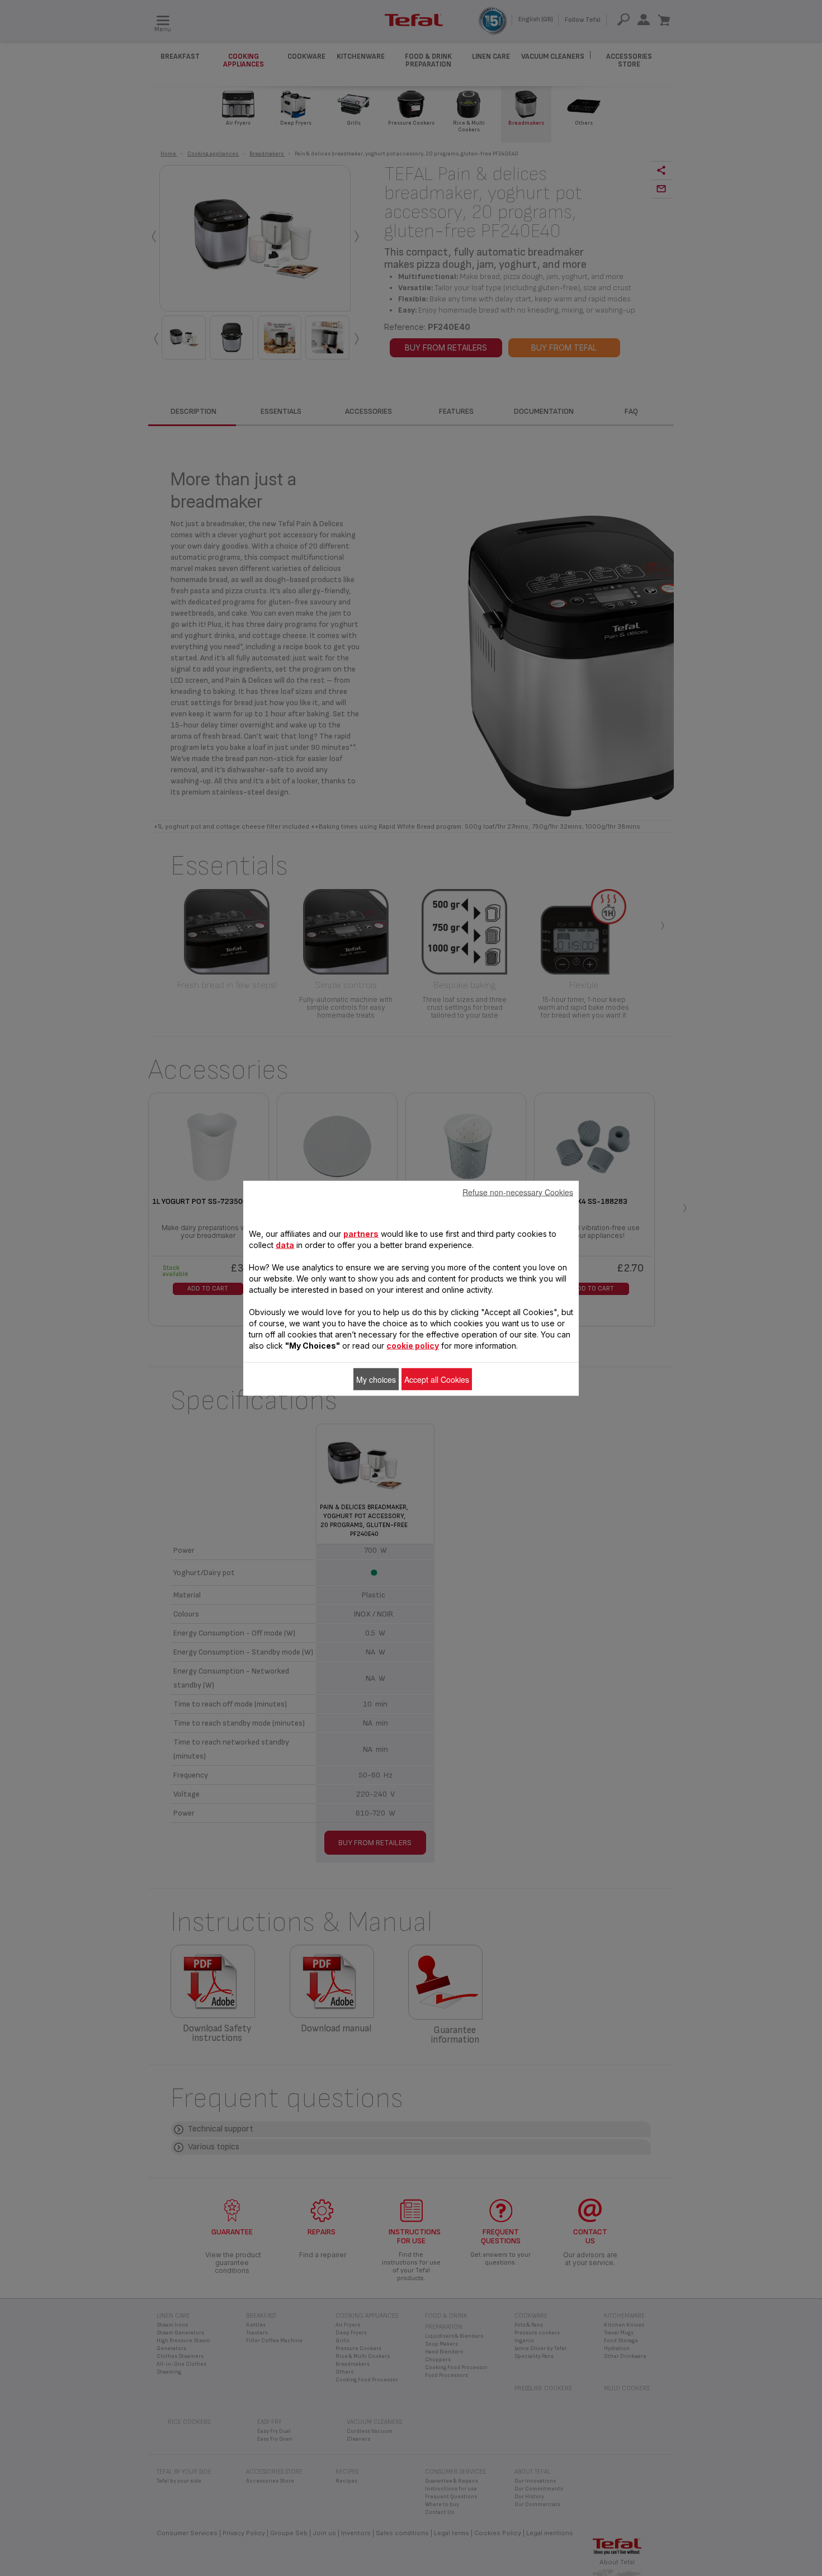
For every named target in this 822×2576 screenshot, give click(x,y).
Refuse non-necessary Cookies (518, 1192)
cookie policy (413, 1345)
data (285, 1244)
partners (361, 1233)
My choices (376, 1379)
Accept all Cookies (437, 1379)
